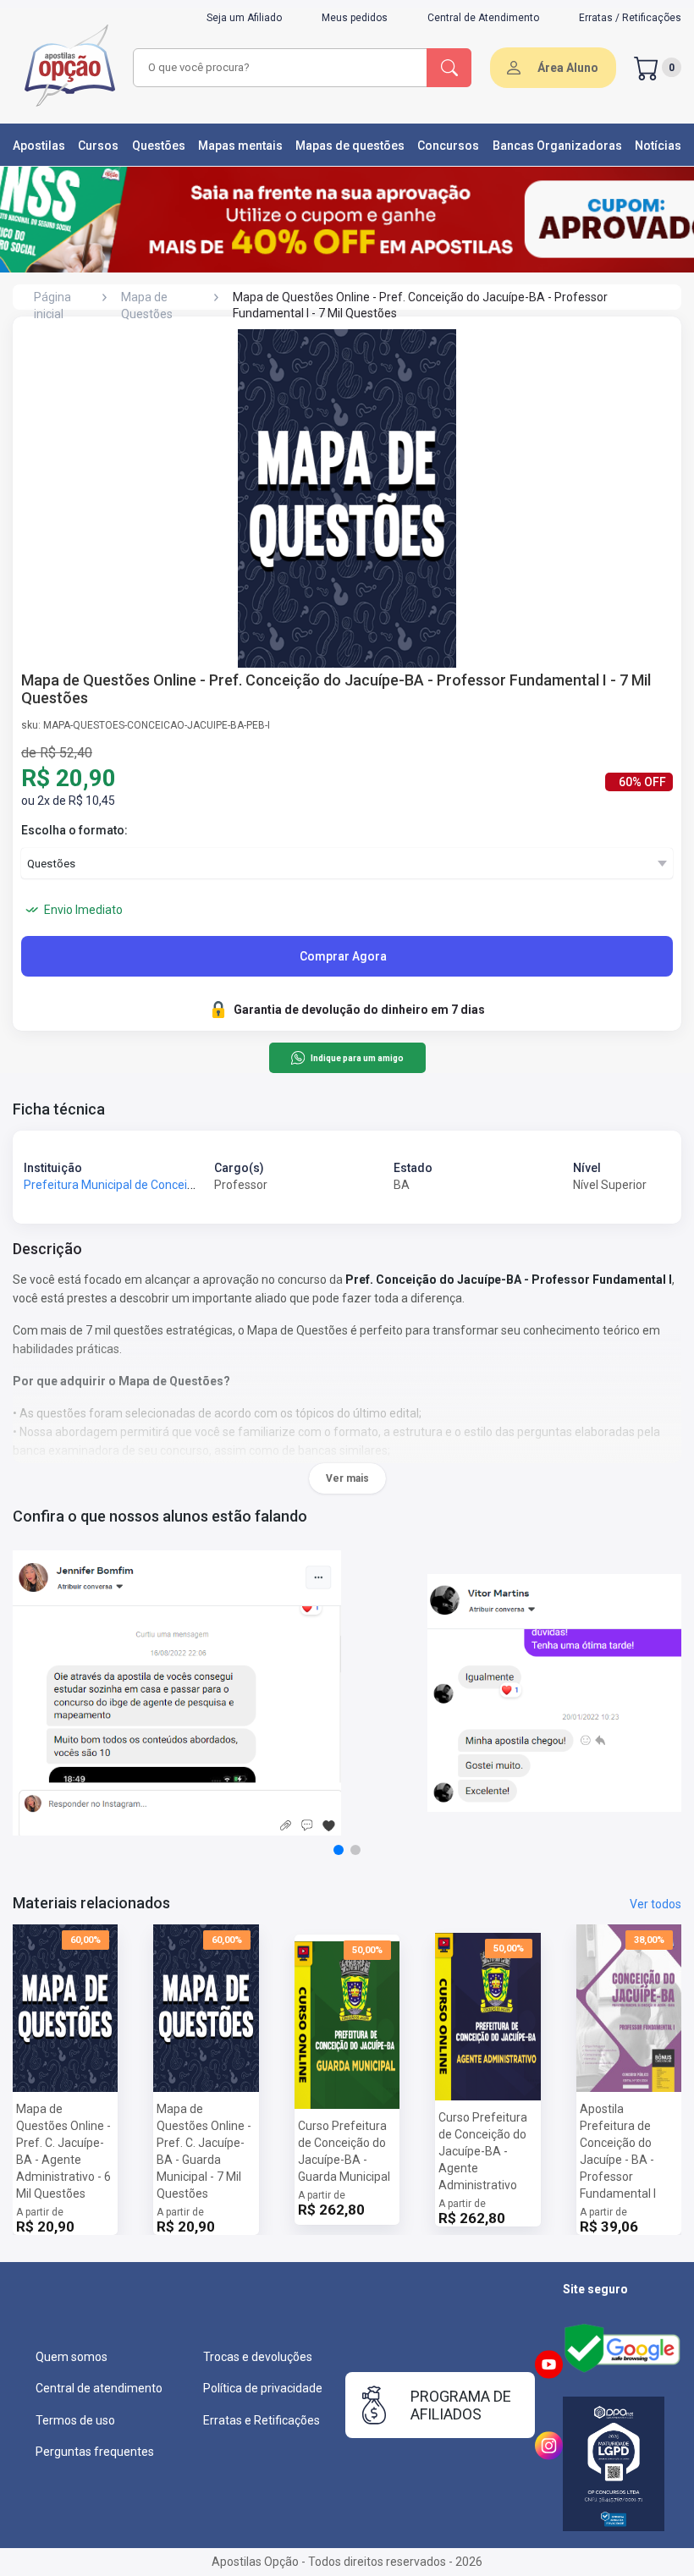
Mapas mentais (240, 146)
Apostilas (39, 146)
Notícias (658, 146)
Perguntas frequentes (95, 2452)
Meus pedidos (355, 18)
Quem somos (72, 2357)
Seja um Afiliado (244, 18)
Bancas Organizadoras (557, 146)
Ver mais (347, 1478)
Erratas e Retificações (262, 2420)
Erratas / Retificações (630, 18)
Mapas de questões (350, 146)
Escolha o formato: (74, 830)
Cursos (98, 146)
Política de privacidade (263, 2388)
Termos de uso (75, 2420)
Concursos (448, 146)
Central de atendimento (99, 2388)
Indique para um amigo (357, 1058)
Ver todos (655, 1904)
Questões (159, 146)
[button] (339, 1850)
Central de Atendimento (483, 18)
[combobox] (281, 68)
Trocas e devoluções (258, 2357)
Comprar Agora (343, 956)
